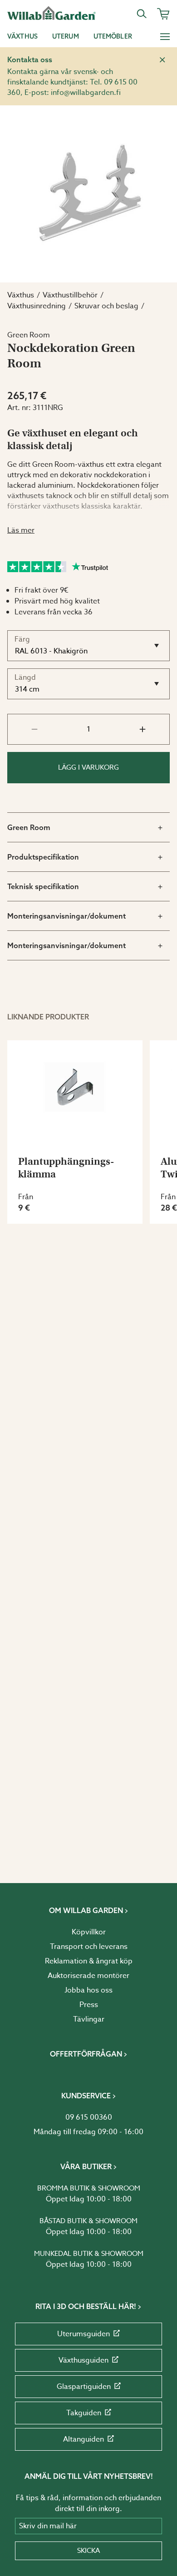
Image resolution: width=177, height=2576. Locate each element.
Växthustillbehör (70, 295)
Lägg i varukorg (88, 767)
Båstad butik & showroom (88, 2221)
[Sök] (142, 14)
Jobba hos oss (88, 1990)
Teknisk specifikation (43, 886)
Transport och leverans (89, 1947)
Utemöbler (113, 36)
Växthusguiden (84, 2360)
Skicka (88, 2551)
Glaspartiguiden (84, 2387)
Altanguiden (84, 2439)
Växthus (22, 36)
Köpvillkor (89, 1932)
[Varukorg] (163, 14)
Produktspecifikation (43, 857)
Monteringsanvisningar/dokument (66, 916)
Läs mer (21, 530)
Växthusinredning (37, 306)
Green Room (29, 827)
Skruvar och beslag (106, 306)
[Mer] (165, 36)
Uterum (66, 36)
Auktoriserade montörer (88, 1976)
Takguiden (84, 2413)
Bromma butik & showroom (89, 2188)
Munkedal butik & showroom (89, 2254)
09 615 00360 (89, 2117)
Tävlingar (89, 2019)
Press (89, 2005)
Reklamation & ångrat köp (89, 1961)
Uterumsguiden (84, 2334)
